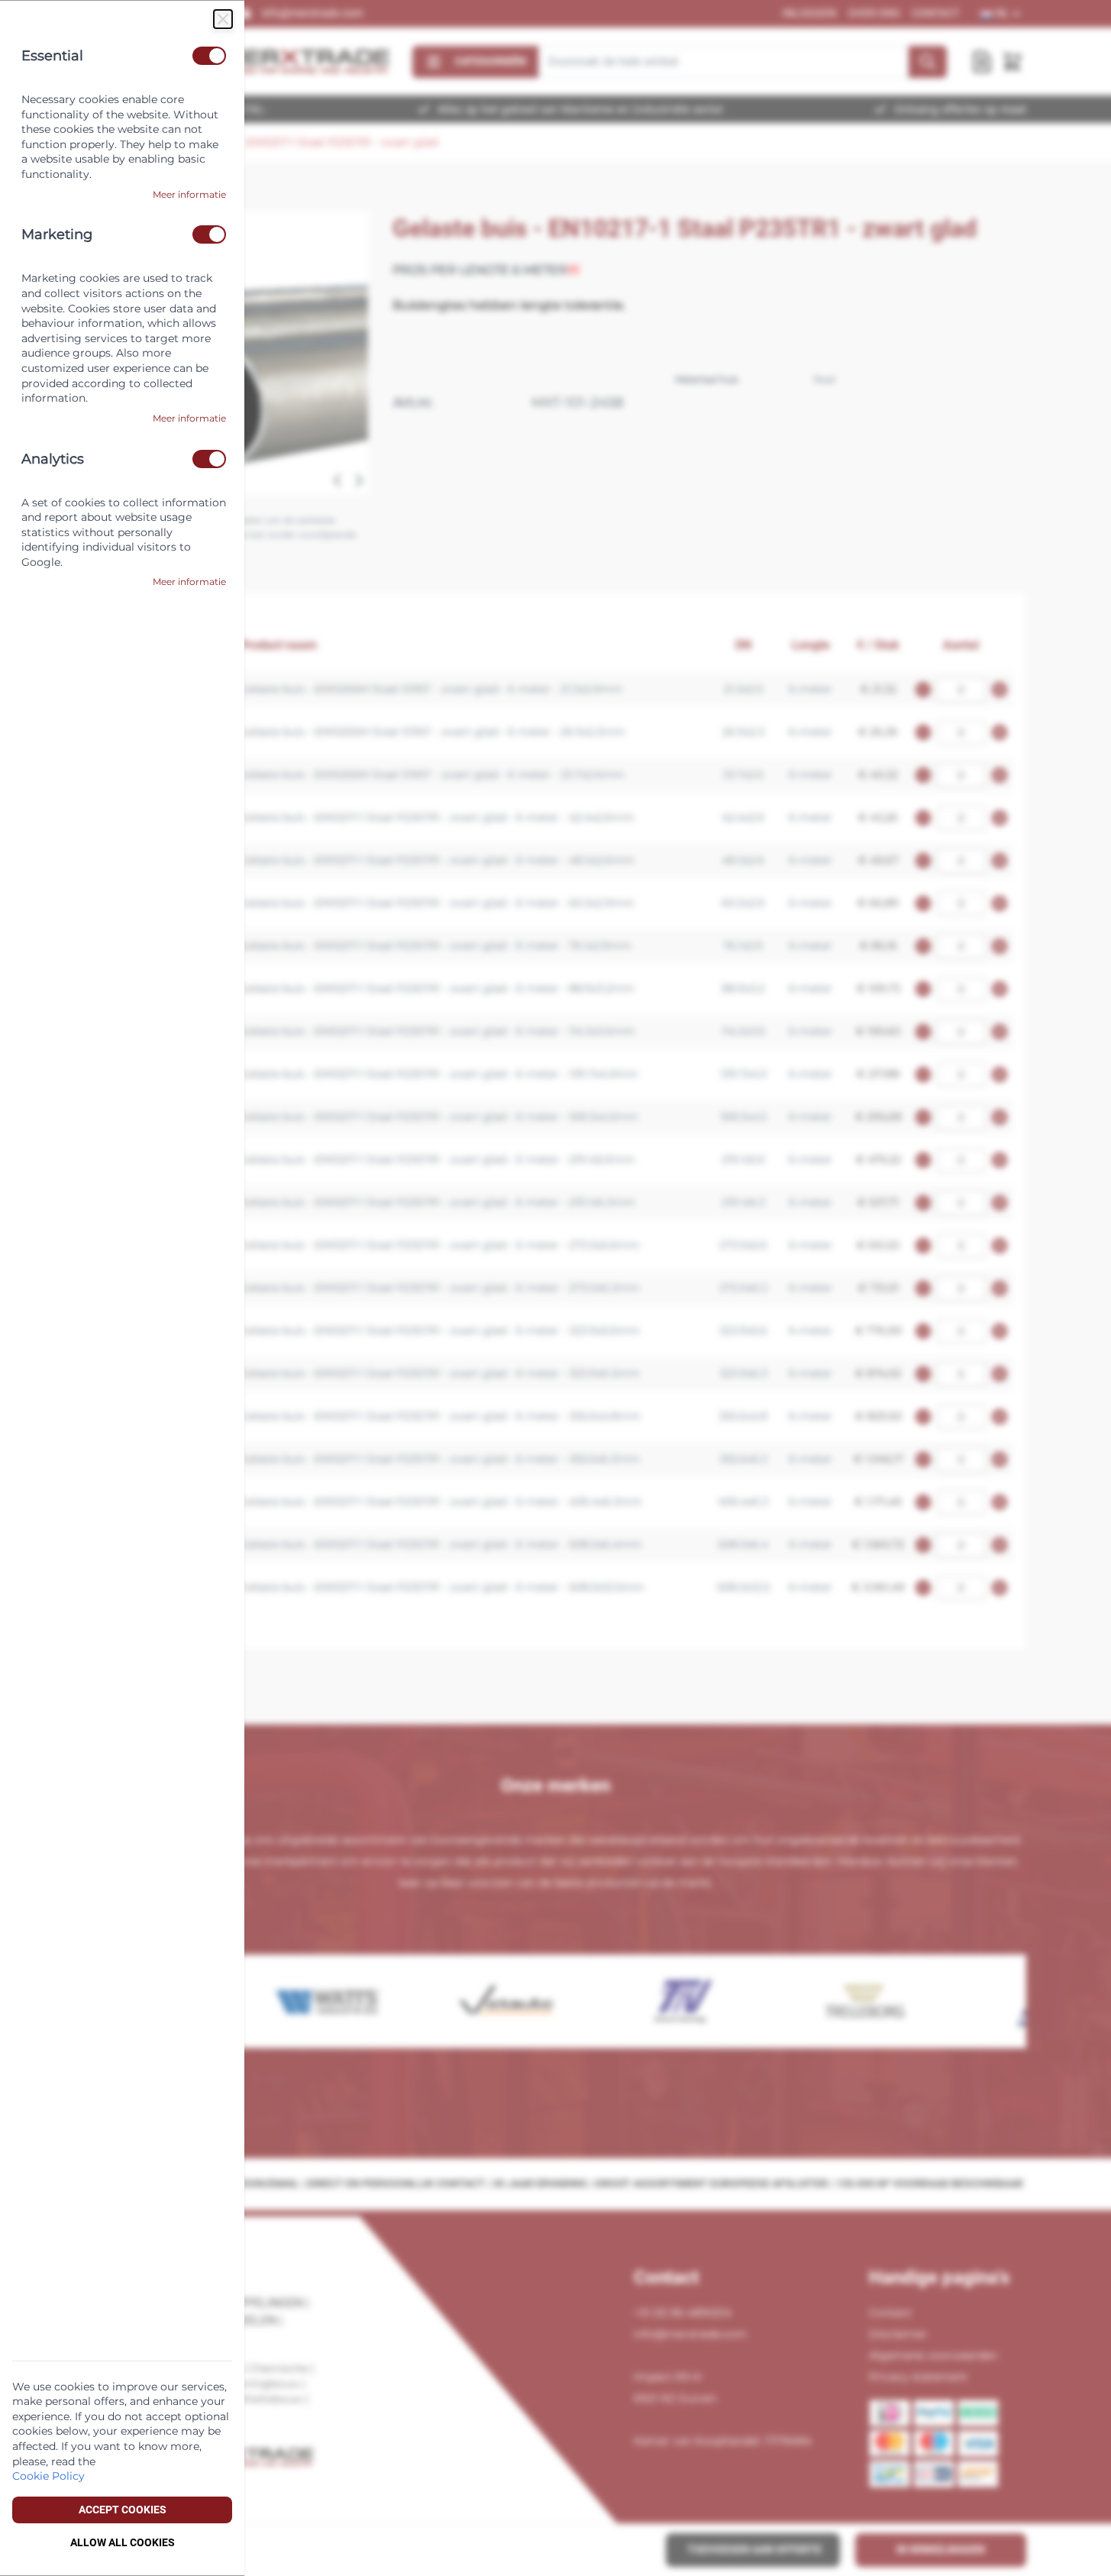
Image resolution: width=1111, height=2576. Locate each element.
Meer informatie (189, 194)
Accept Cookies (123, 2510)
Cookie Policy (48, 2476)
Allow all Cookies (123, 2542)
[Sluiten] (223, 19)
